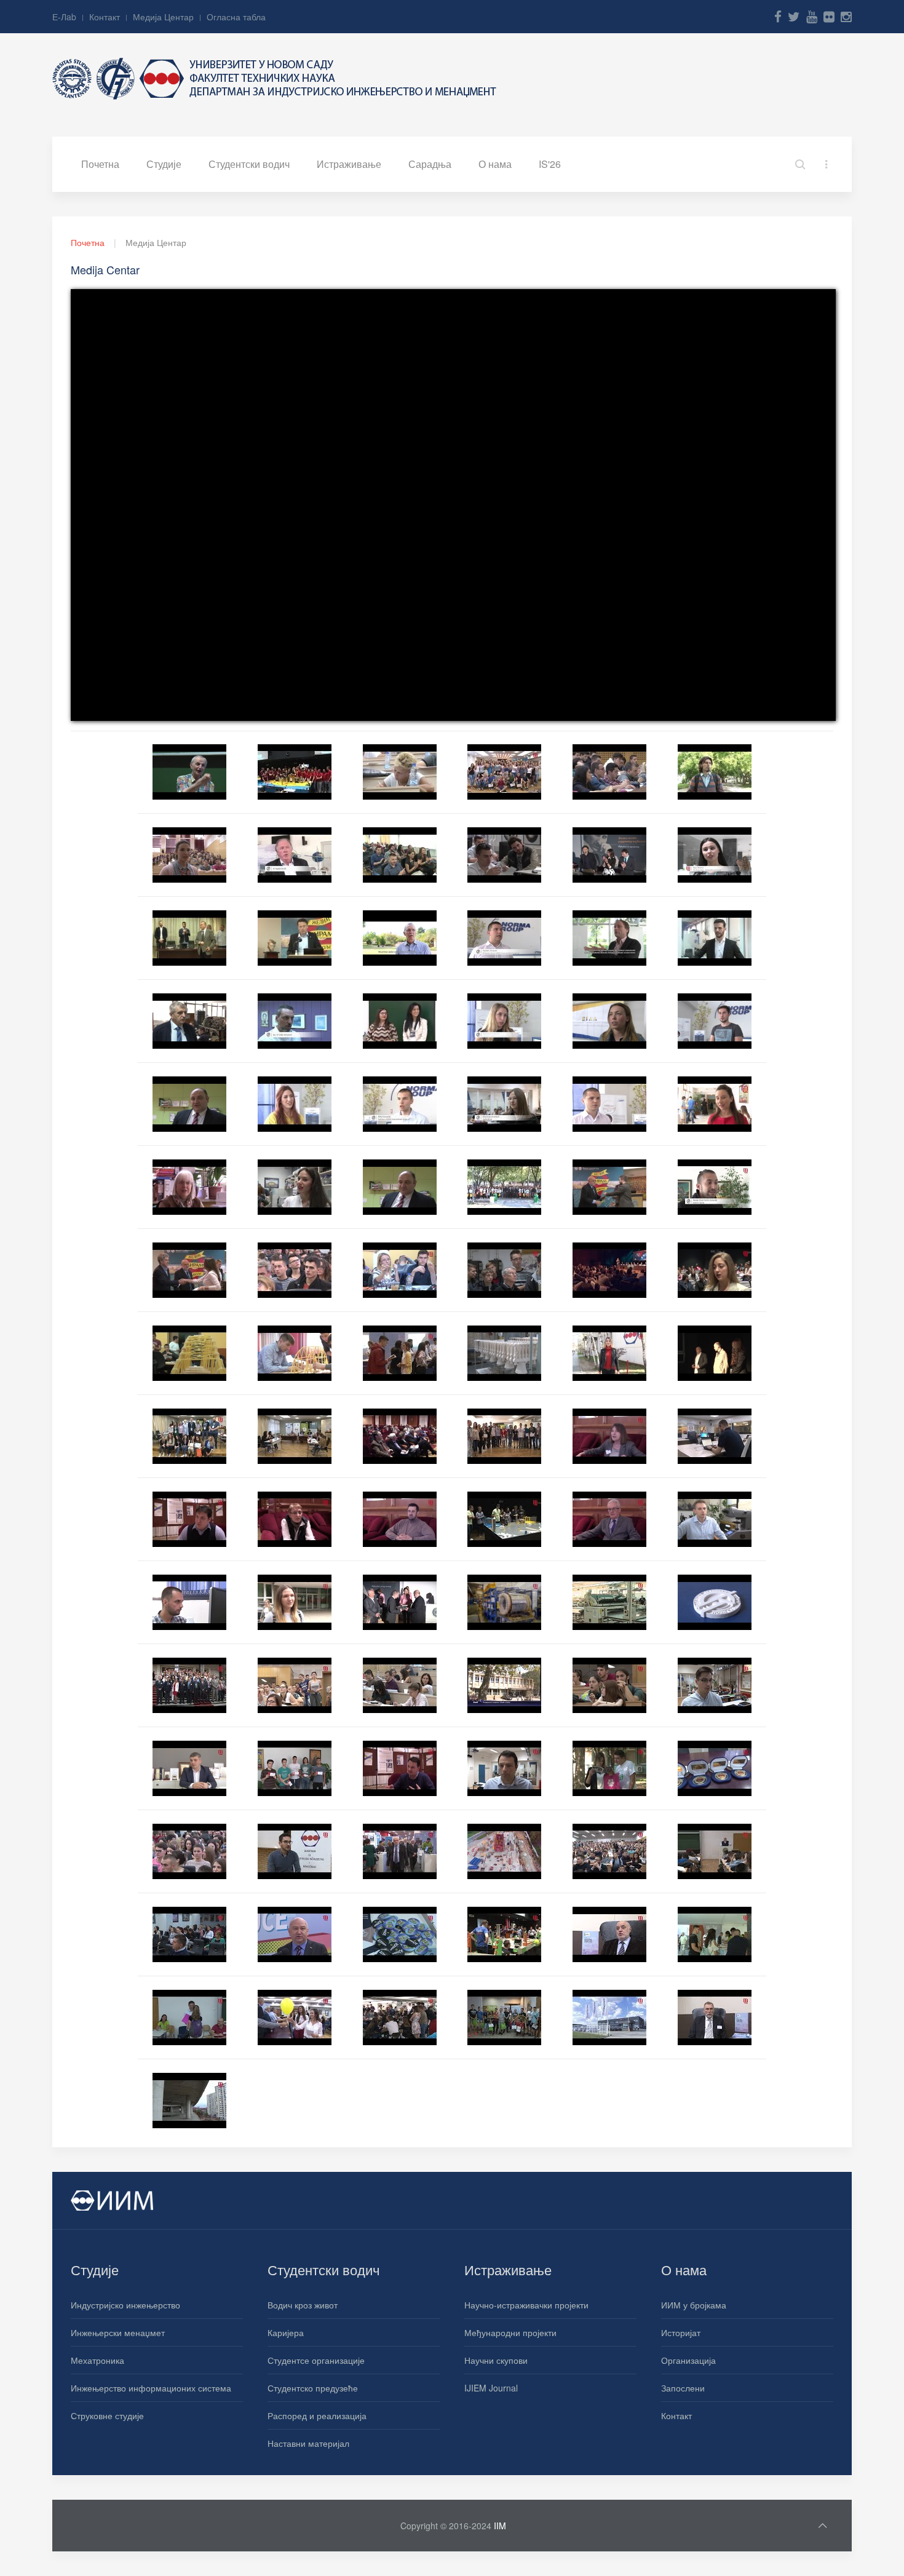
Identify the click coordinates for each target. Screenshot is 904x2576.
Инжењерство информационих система (151, 2388)
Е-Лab (64, 17)
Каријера (286, 2332)
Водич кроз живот (303, 2305)
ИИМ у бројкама (694, 2305)
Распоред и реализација (317, 2415)
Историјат (681, 2332)
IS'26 (550, 164)
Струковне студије (107, 2415)
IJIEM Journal (491, 2388)
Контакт (105, 17)
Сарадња (430, 164)
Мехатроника (97, 2360)
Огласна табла (236, 17)
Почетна (100, 164)
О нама (495, 164)
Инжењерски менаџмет (118, 2332)
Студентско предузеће (313, 2388)
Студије (164, 164)
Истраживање (349, 164)
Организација (688, 2360)
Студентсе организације (316, 2360)
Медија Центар (163, 17)
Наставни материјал (308, 2443)
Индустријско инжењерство (125, 2305)
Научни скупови (496, 2360)
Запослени (683, 2388)
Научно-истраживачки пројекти (526, 2305)
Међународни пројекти (510, 2332)
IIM (500, 2526)
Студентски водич (249, 164)
